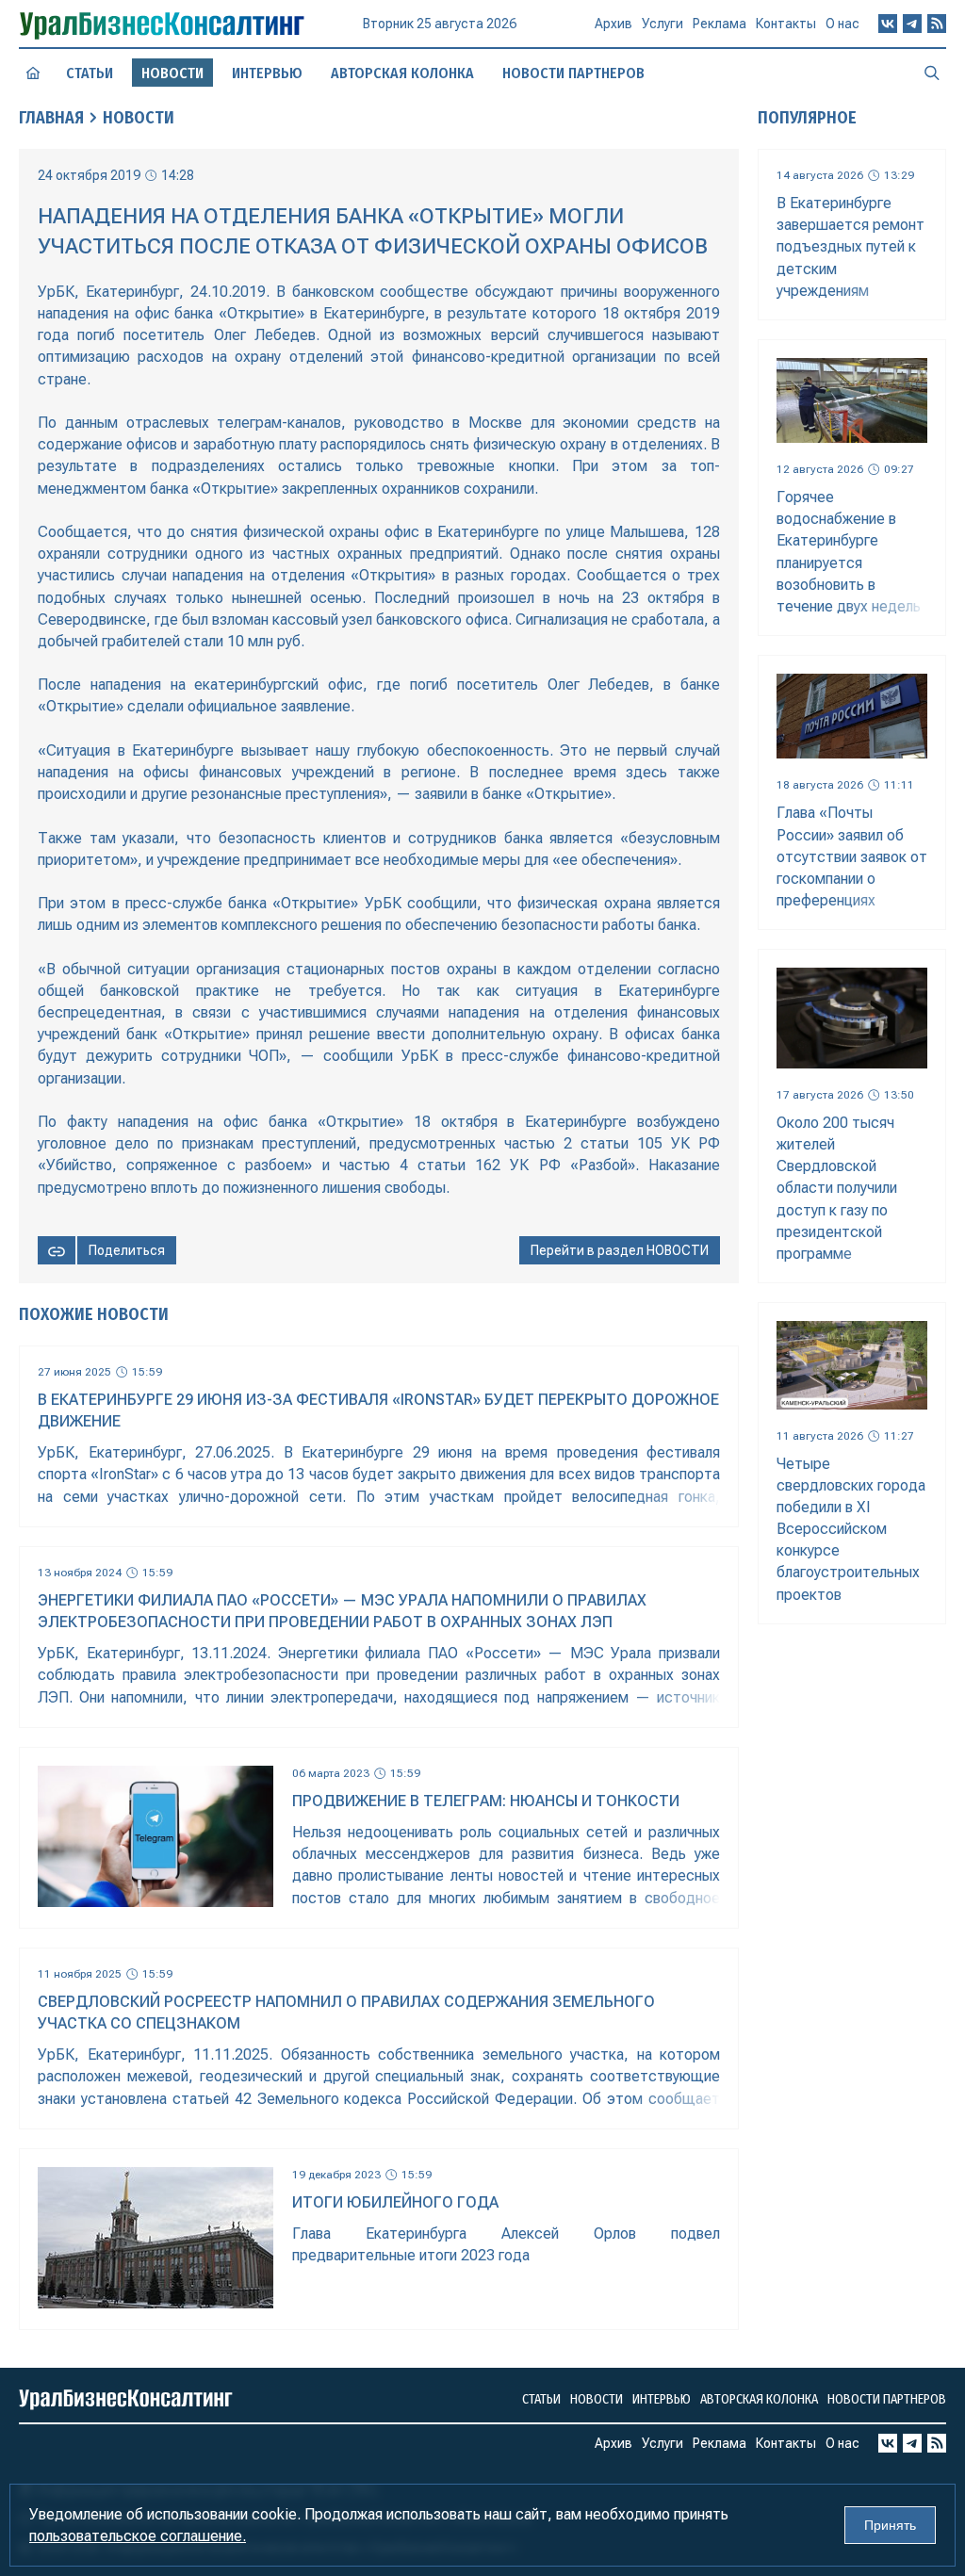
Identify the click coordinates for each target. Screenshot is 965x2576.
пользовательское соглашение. (138, 2536)
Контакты (786, 24)
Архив (613, 24)
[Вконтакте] (888, 24)
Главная (51, 118)
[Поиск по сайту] (932, 73)
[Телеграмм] (912, 24)
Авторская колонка (402, 73)
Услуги (662, 24)
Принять (890, 2525)
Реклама (720, 24)
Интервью (267, 73)
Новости (139, 118)
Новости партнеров (573, 73)
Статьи (90, 73)
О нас (842, 24)
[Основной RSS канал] (937, 24)
